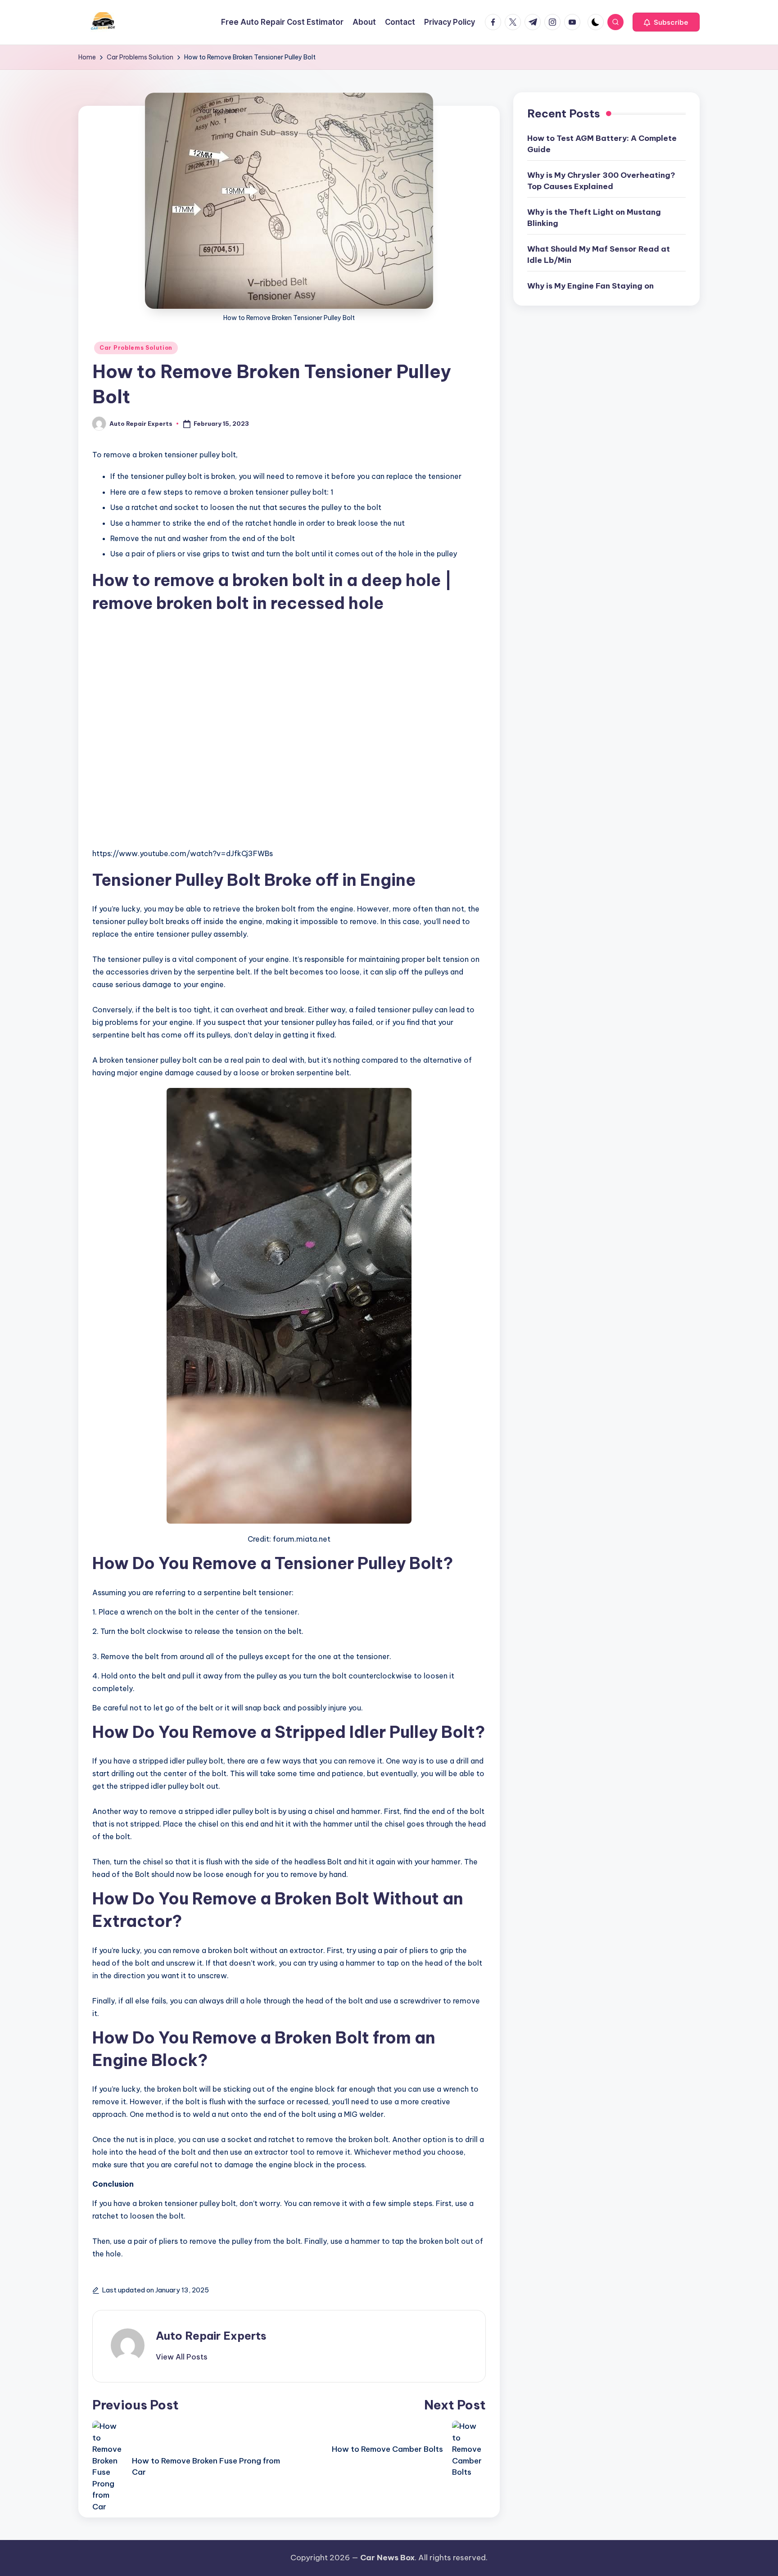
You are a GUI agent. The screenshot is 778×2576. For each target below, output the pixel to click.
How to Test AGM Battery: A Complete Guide (602, 144)
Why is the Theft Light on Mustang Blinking (594, 218)
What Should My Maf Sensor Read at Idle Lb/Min (599, 255)
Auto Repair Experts (211, 2336)
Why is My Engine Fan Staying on (590, 286)
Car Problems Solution (136, 348)
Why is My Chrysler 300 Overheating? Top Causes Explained (601, 181)
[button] (666, 22)
